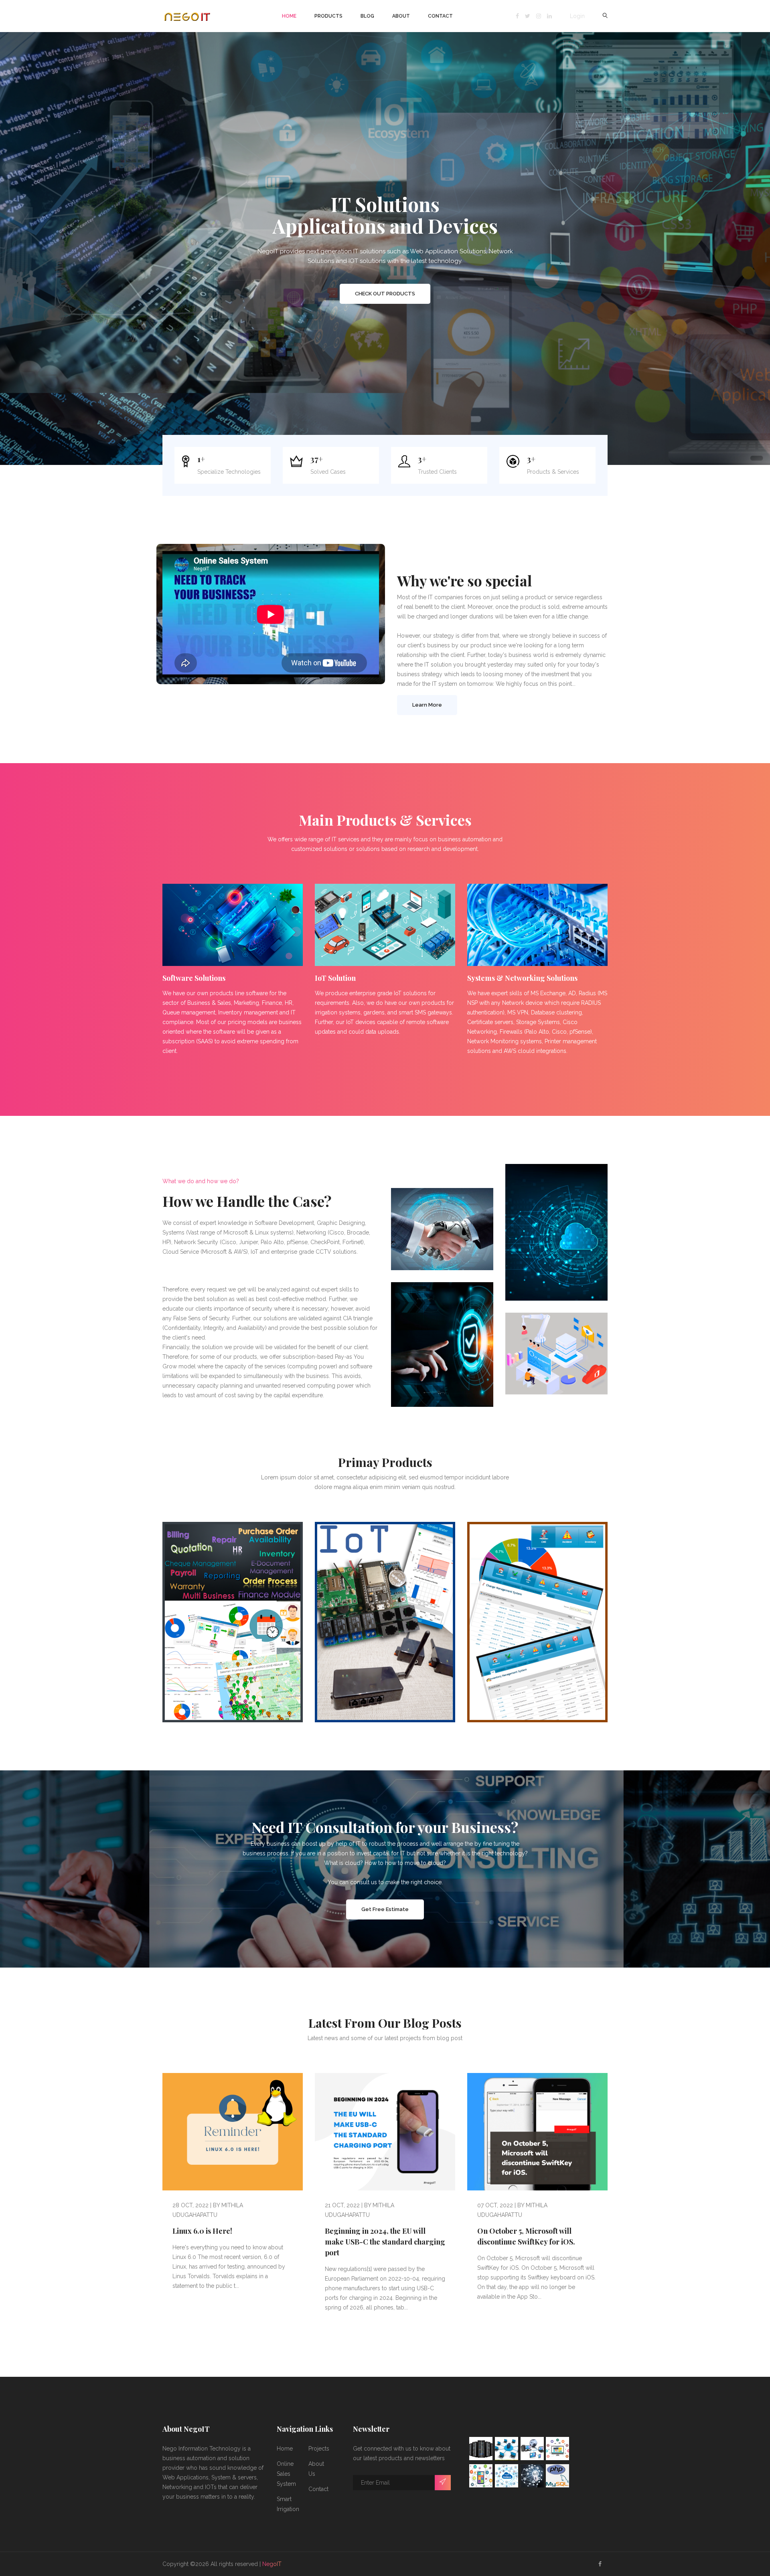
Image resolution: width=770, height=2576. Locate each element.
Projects (319, 2449)
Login (577, 16)
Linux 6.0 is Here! (202, 2231)
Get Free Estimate (385, 1909)
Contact (440, 16)
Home (289, 16)
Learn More (427, 705)
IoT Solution (335, 978)
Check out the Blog (385, 294)
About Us (316, 2469)
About (401, 16)
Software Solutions (194, 978)
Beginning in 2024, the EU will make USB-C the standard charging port (385, 2242)
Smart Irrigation (288, 2504)
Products (328, 16)
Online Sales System (286, 2474)
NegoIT (272, 2564)
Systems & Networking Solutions (522, 978)
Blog (367, 16)
